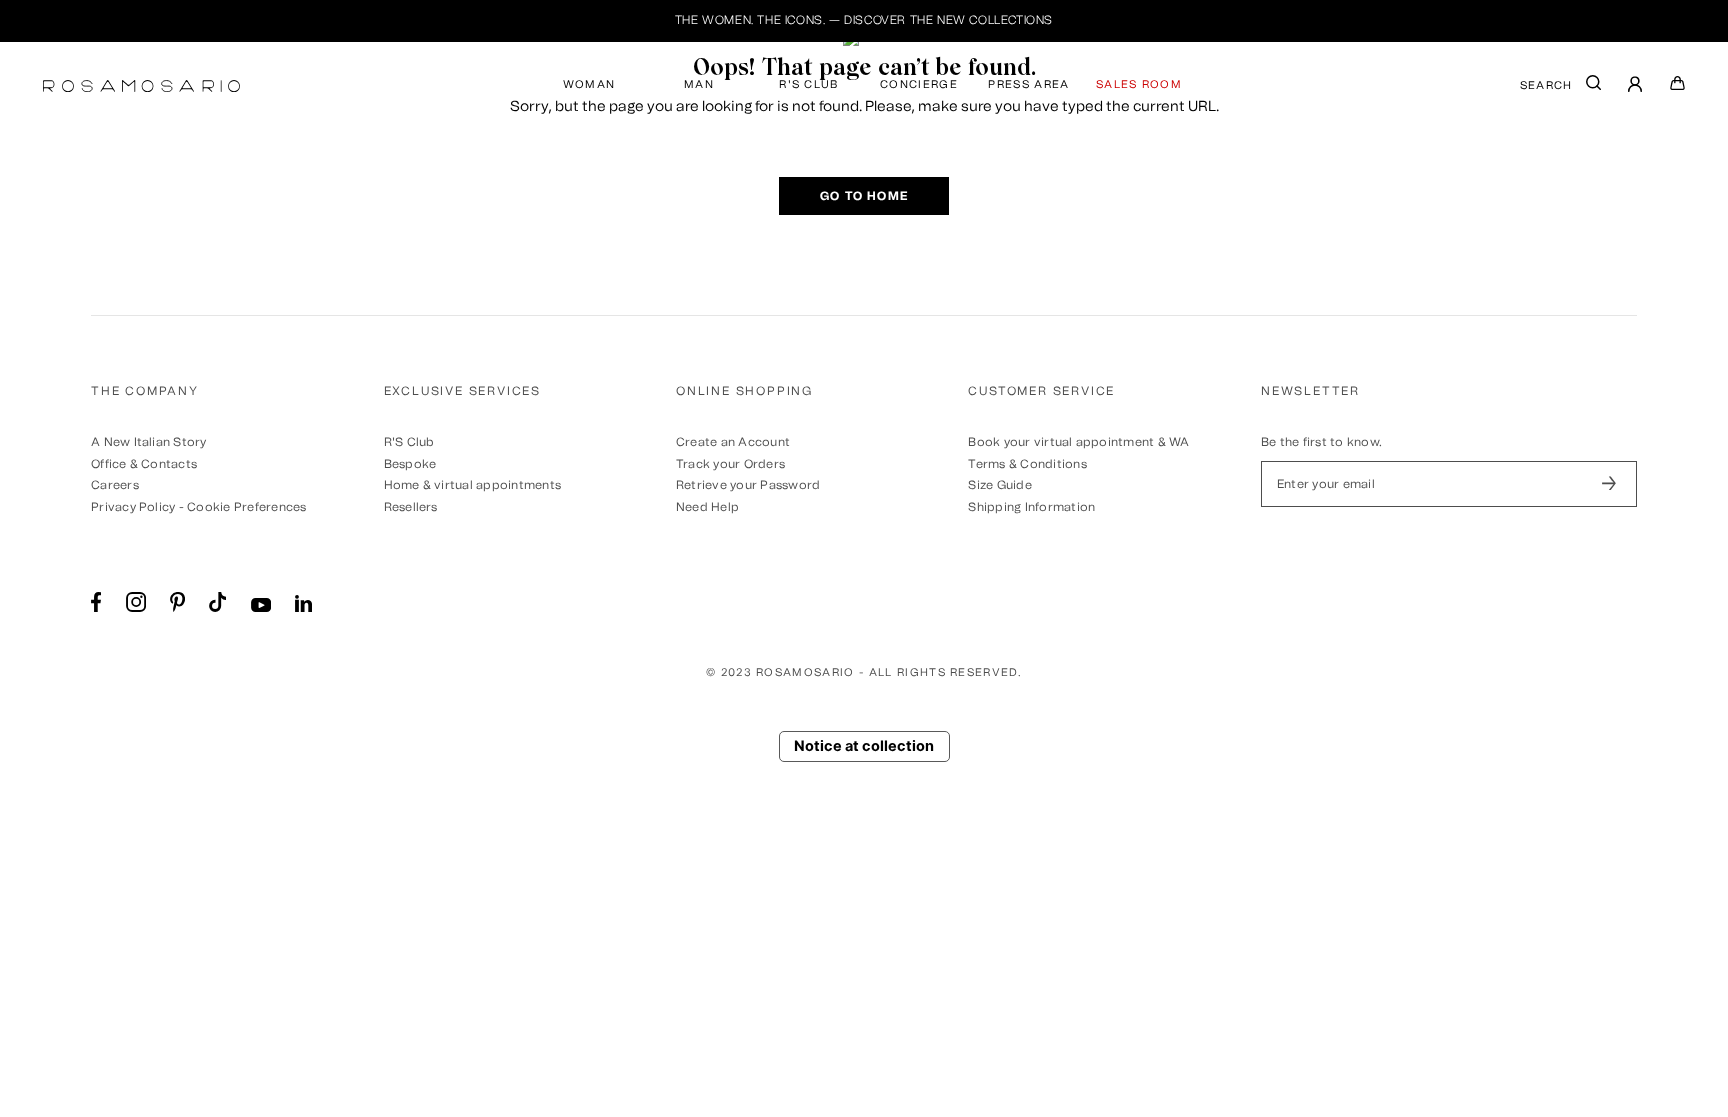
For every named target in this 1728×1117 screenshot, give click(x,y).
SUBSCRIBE (1609, 484)
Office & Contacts (144, 464)
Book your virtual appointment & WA (1078, 442)
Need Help (707, 507)
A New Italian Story (149, 442)
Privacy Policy (133, 507)
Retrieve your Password (748, 485)
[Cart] (1678, 87)
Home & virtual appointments (472, 485)
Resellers (411, 507)
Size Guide (999, 485)
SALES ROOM (1139, 84)
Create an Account (733, 442)
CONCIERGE (919, 84)
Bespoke (410, 464)
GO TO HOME (864, 196)
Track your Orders (730, 464)
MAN (699, 84)
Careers (115, 485)
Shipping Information (1031, 507)
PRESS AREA (1028, 84)
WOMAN (589, 84)
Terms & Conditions (1027, 464)
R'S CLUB (809, 84)
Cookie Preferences (246, 507)
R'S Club (409, 442)
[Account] (1636, 86)
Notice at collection (864, 746)
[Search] (1594, 87)
